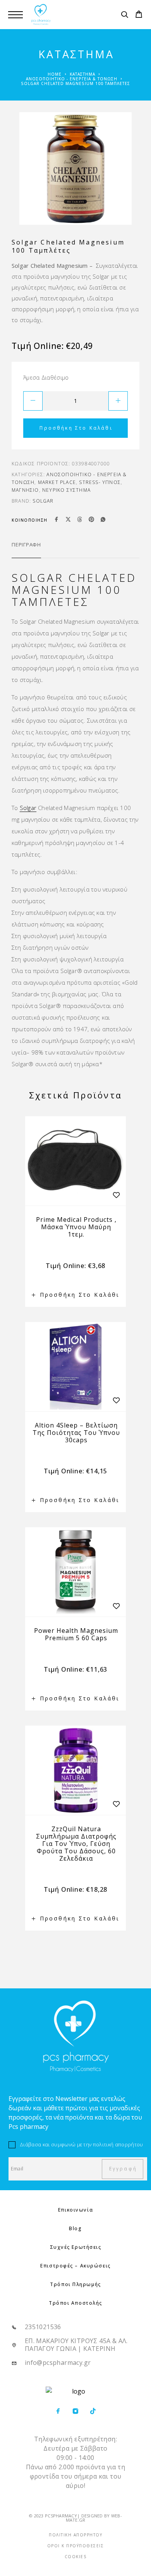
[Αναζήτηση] (124, 16)
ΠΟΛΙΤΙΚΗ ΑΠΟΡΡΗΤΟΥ (75, 2535)
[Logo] (41, 15)
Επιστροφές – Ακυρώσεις (75, 2266)
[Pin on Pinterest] (91, 520)
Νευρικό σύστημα (66, 490)
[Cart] (139, 15)
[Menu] (15, 15)
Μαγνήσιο (25, 490)
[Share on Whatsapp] (103, 520)
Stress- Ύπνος (100, 482)
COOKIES (76, 2557)
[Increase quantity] (118, 401)
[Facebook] (58, 2412)
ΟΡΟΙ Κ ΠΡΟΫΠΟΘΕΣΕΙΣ (76, 2546)
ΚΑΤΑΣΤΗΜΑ (82, 74)
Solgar (43, 501)
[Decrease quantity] (33, 401)
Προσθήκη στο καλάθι (76, 428)
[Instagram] (76, 2412)
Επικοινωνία (75, 2210)
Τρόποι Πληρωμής (75, 2284)
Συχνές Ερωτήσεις (76, 2247)
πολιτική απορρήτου (118, 2144)
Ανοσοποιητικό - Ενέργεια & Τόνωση (72, 79)
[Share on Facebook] (57, 520)
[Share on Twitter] (68, 520)
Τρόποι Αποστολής (75, 2303)
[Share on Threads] (80, 520)
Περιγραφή (26, 545)
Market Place (57, 482)
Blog (75, 2228)
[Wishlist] (116, 1195)
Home (55, 74)
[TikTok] (93, 2412)
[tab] (26, 550)
